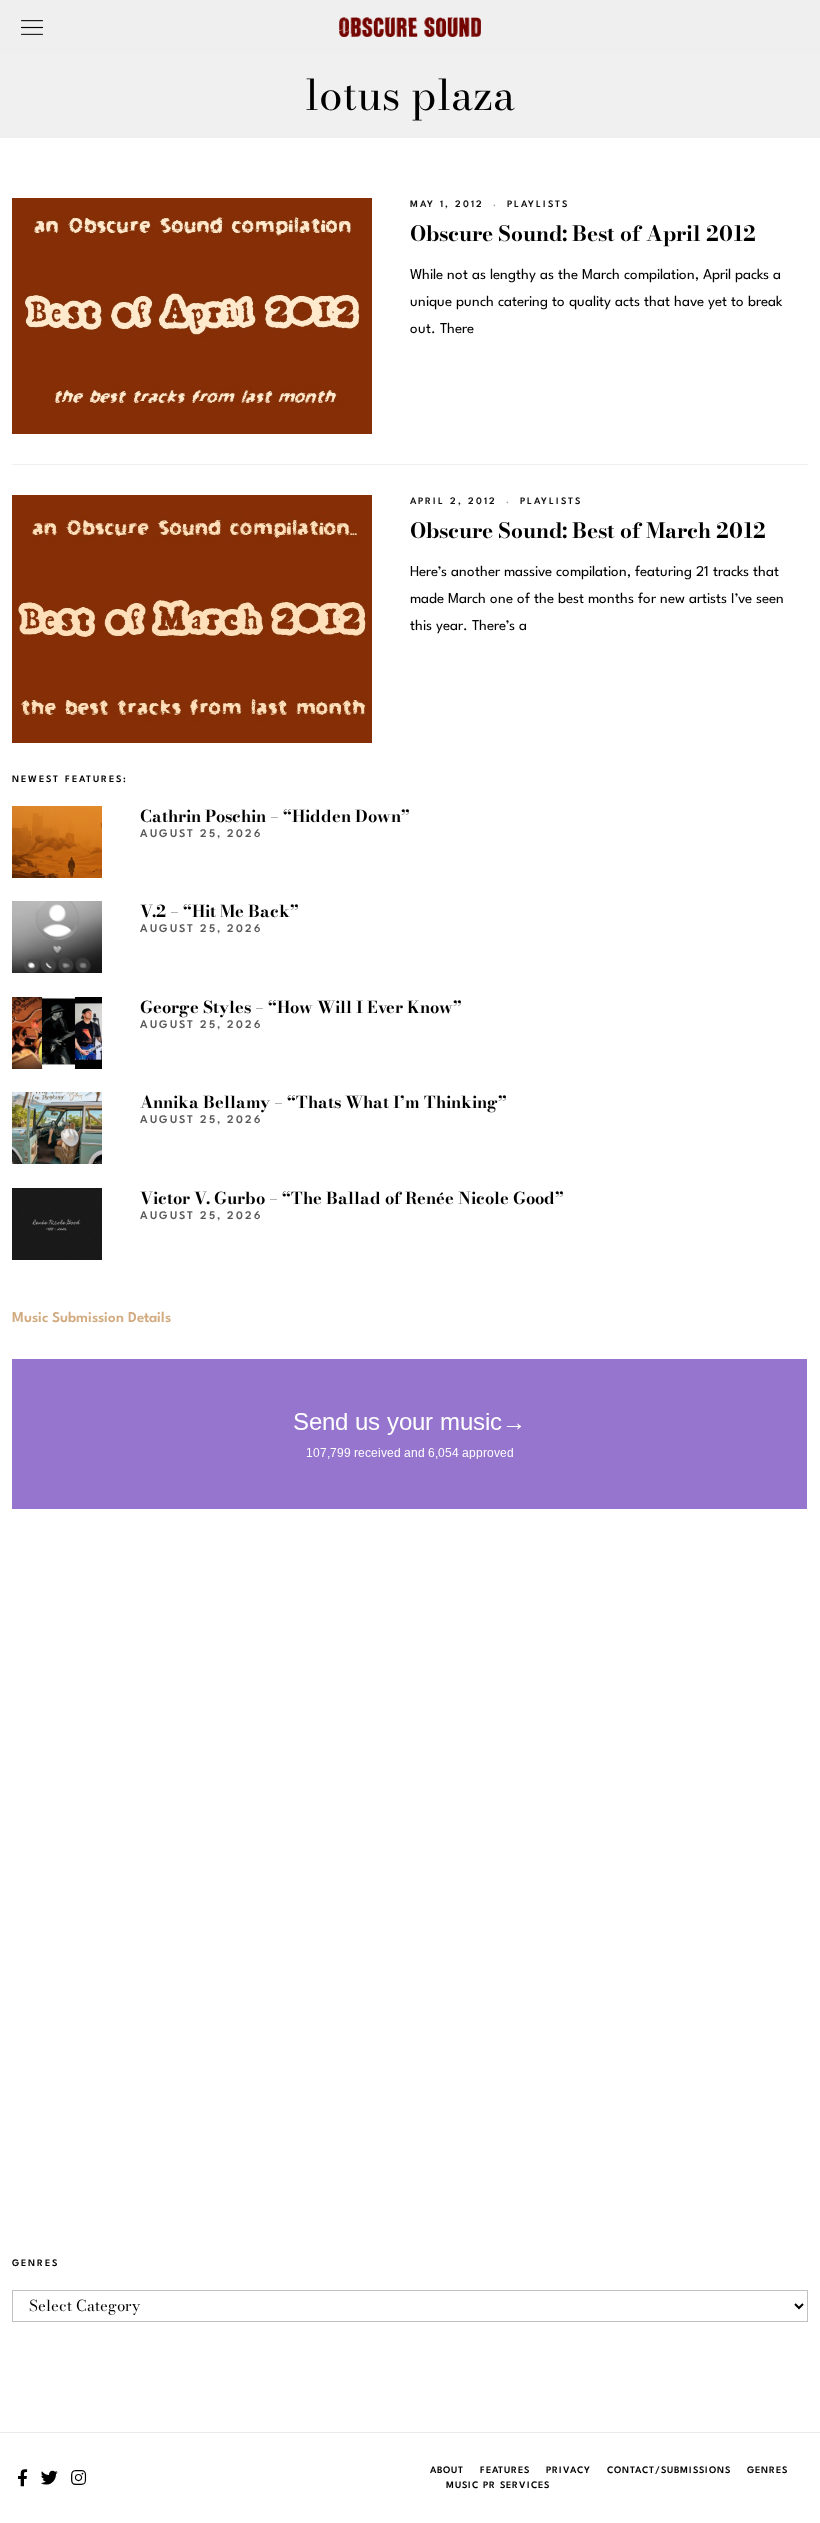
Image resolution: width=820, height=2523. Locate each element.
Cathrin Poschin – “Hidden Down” (275, 816)
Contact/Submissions (669, 2470)
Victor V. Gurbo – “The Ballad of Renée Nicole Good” (352, 1198)
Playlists (538, 204)
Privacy (568, 2470)
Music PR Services (498, 2485)
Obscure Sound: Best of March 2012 (588, 530)
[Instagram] (78, 2478)
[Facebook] (22, 2478)
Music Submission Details (91, 1318)
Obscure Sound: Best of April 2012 (583, 233)
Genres (767, 2470)
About (447, 2470)
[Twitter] (49, 2478)
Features (505, 2470)
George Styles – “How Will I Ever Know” (301, 1007)
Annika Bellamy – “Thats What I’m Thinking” (323, 1102)
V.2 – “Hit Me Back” (219, 911)
